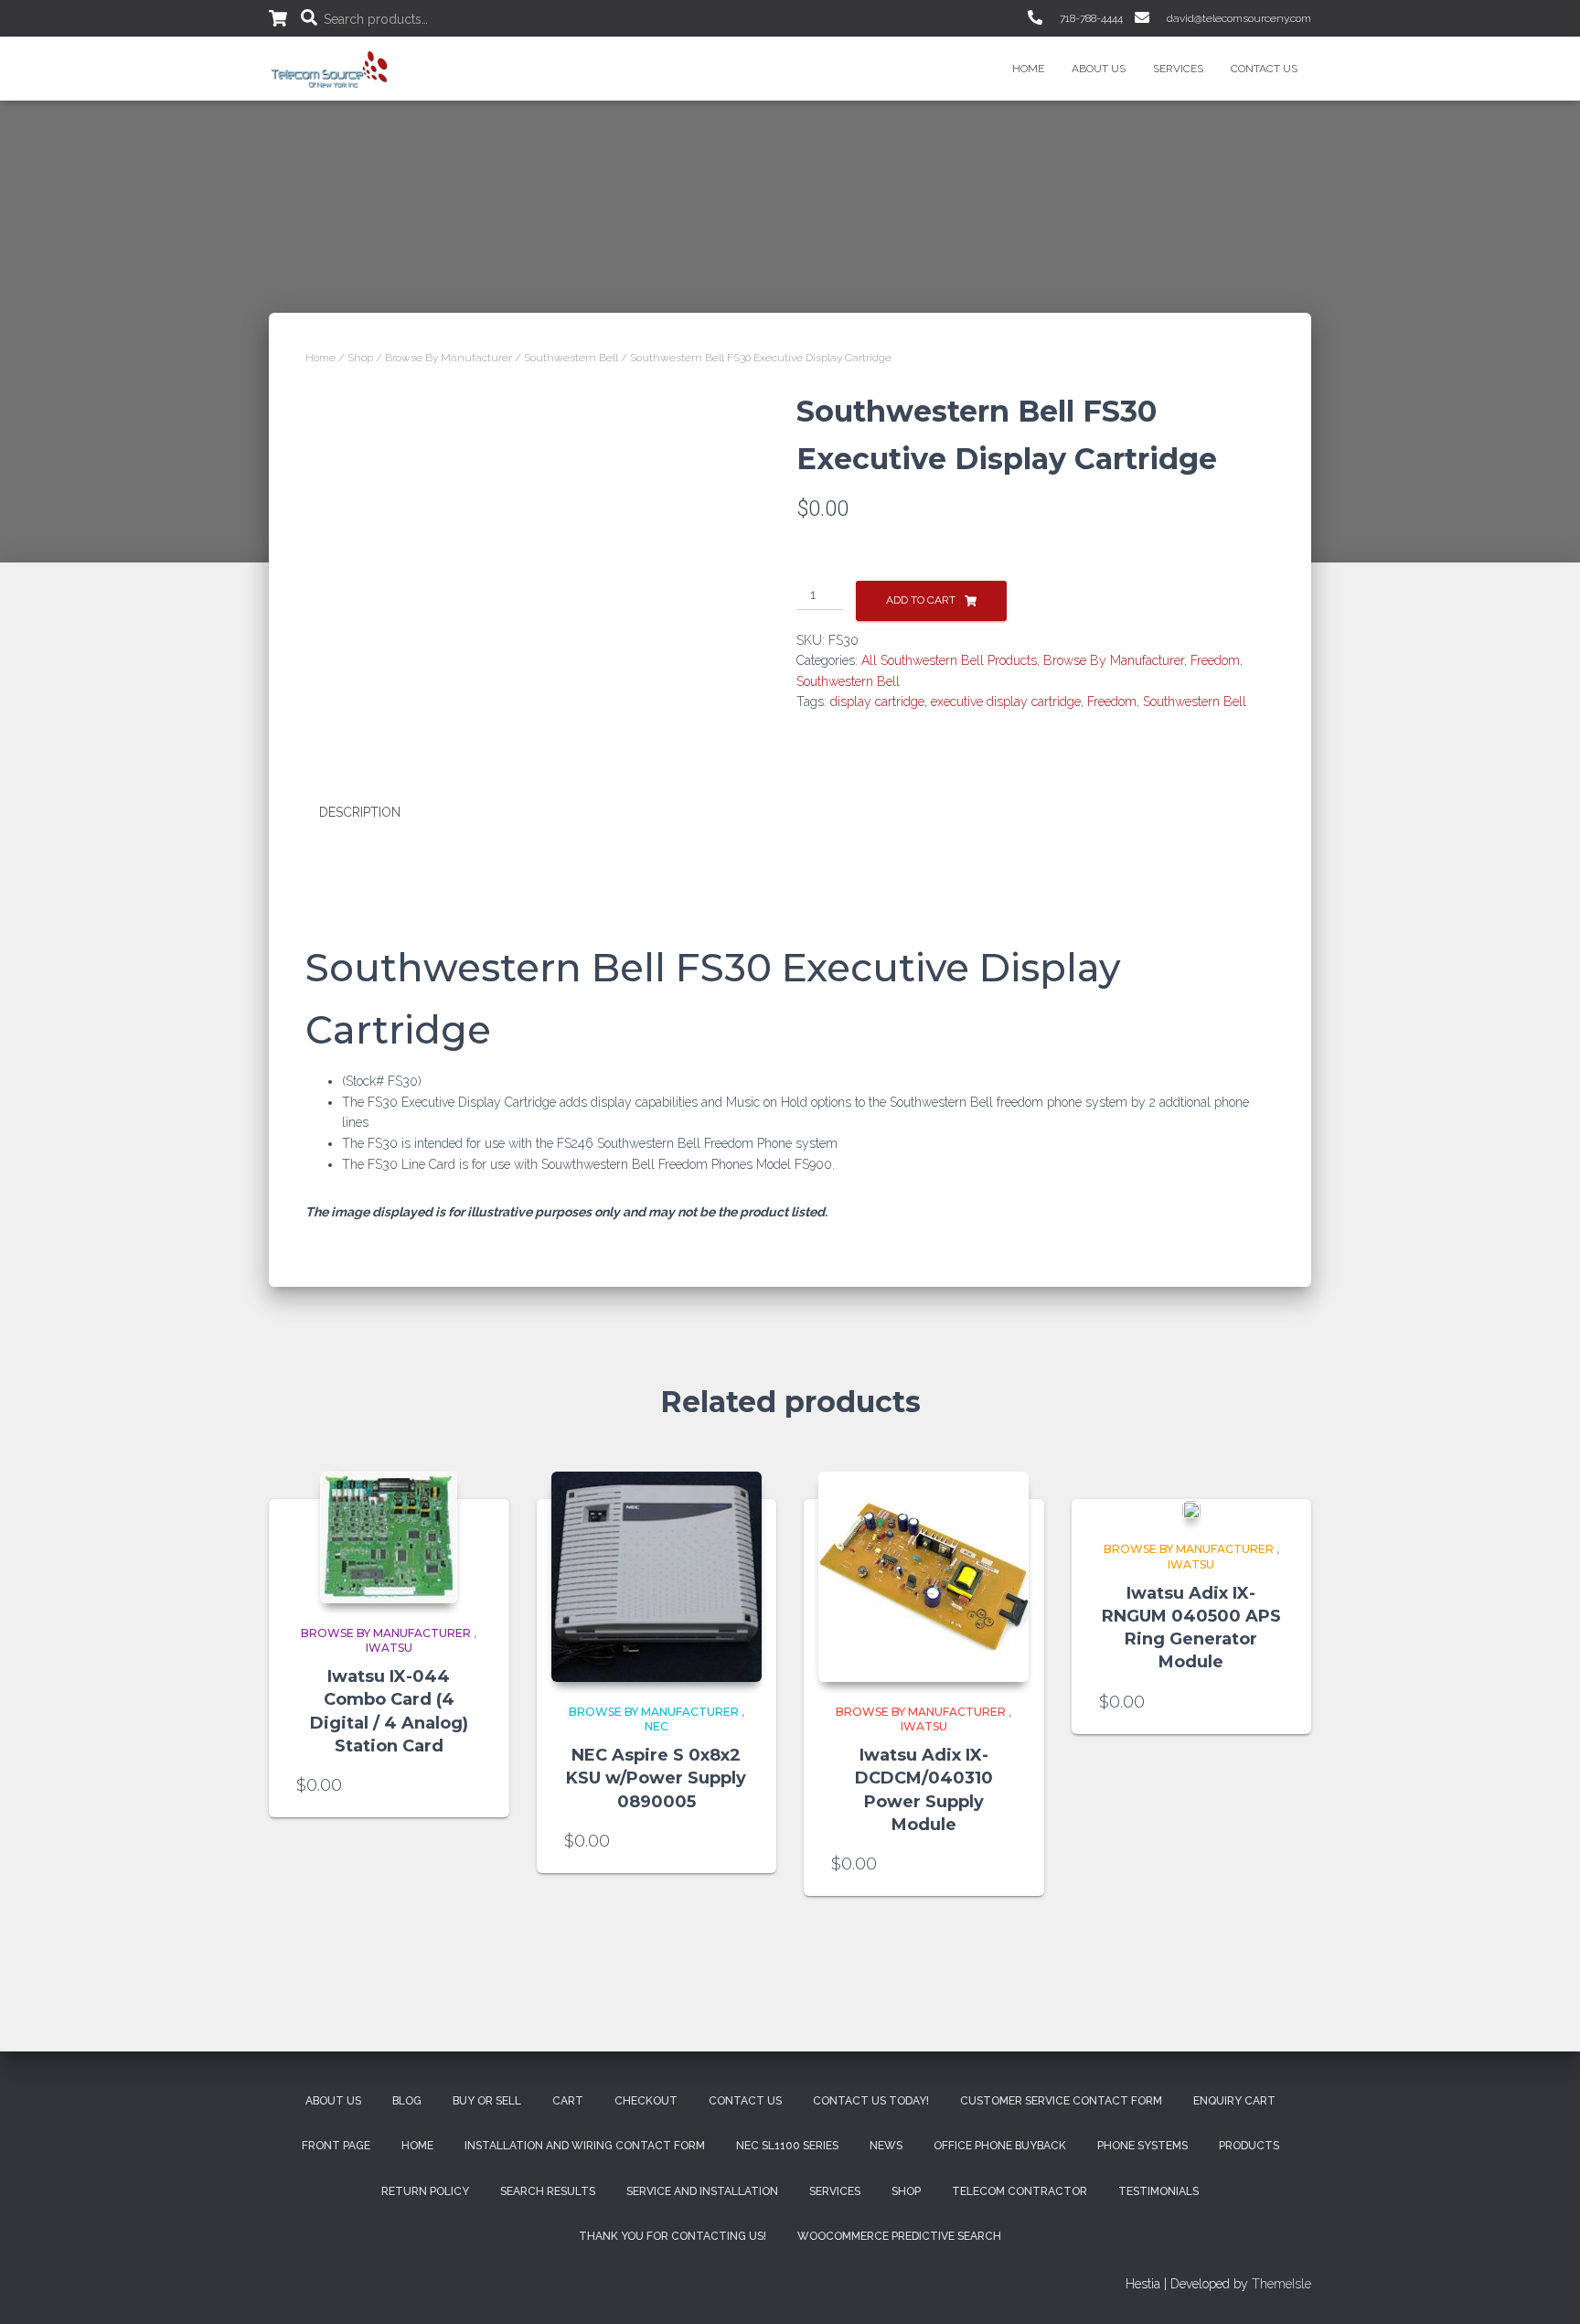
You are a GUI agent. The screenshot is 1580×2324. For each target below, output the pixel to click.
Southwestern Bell (571, 358)
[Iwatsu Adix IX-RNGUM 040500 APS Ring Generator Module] (1191, 1510)
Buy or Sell (487, 2101)
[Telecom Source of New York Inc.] (331, 69)
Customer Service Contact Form (1061, 2101)
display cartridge (877, 701)
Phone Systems (1142, 2146)
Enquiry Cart (1234, 2101)
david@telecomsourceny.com (1238, 18)
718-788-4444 (1090, 18)
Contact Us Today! (871, 2101)
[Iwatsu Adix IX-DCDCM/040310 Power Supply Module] (923, 1577)
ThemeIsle (1281, 2284)
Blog (407, 2101)
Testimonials (1158, 2191)
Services (1178, 69)
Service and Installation (702, 2191)
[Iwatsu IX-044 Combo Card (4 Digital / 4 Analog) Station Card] (389, 1537)
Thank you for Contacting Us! (673, 2236)
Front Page (336, 2146)
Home (1028, 69)
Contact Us (1264, 69)
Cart (568, 2101)
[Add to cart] (473, 1785)
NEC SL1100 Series (787, 2146)
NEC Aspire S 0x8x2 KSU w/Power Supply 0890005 (656, 1778)
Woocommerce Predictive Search (899, 2236)
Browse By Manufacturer (448, 358)
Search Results (548, 2191)
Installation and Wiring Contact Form (585, 2146)
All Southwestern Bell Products (949, 660)
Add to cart (921, 600)
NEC (657, 1726)
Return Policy (425, 2191)
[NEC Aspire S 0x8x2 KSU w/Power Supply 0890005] (657, 1577)
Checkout (646, 2101)
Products (1249, 2146)
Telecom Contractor (1020, 2191)
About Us (1099, 69)
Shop (360, 358)
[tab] (374, 813)
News (886, 2146)
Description (360, 812)
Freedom (1215, 660)
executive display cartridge (1006, 701)
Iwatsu (389, 1648)
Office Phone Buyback (1000, 2146)
